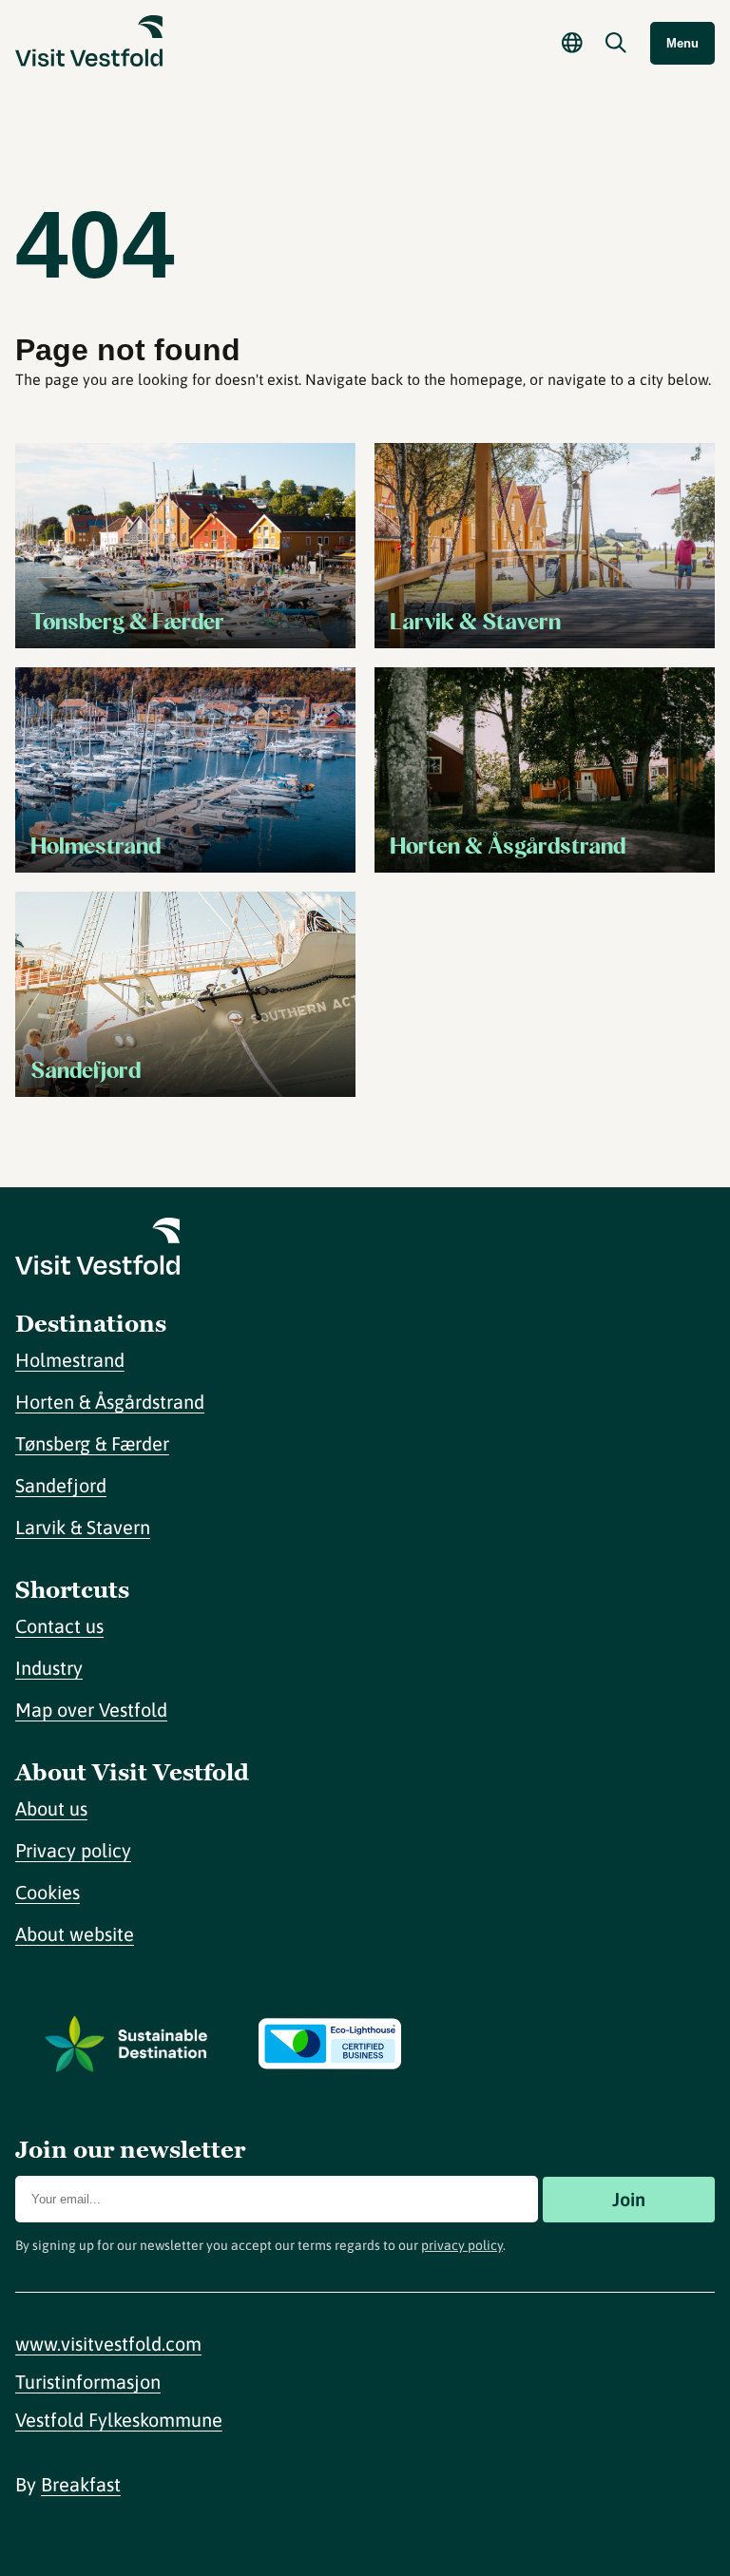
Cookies (48, 1892)
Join (629, 2199)
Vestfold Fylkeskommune (119, 2420)
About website (75, 1934)
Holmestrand (70, 1360)
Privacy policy (73, 1850)
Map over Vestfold (91, 1710)
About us (51, 1808)
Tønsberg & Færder (92, 1443)
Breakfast (81, 2484)
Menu (682, 43)
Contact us (59, 1626)
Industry (49, 1668)
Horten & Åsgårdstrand (110, 1402)
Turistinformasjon (88, 2382)
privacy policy (462, 2245)
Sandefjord (61, 1485)
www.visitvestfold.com (108, 2344)
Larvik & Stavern (83, 1527)
